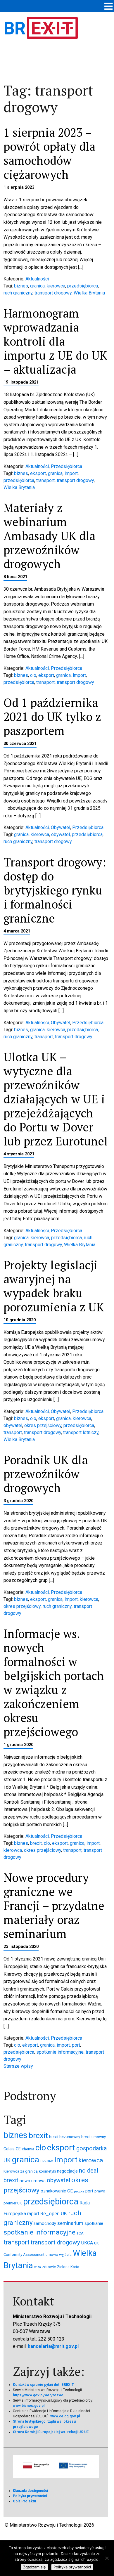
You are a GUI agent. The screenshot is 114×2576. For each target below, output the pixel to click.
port (76, 2045)
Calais (9, 2149)
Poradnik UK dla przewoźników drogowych (46, 1474)
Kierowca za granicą (21, 2171)
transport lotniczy (81, 1432)
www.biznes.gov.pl (29, 2406)
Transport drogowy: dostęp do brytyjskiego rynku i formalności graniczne (55, 890)
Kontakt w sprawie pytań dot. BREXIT (43, 2385)
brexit (36, 1843)
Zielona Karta (68, 2267)
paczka (79, 2191)
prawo (100, 2191)
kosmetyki (47, 2171)
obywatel (61, 834)
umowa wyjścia (59, 2255)
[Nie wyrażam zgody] (107, 2558)
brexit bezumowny (65, 2137)
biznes (21, 286)
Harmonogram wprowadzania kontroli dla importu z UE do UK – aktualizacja (55, 341)
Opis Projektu (24, 2501)
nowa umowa (33, 2181)
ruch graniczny (18, 293)
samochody (45, 2223)
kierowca (56, 286)
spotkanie (94, 2223)
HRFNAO (47, 2161)
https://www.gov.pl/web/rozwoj (39, 2395)
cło (33, 675)
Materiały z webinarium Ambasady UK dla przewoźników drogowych (49, 536)
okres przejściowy (43, 1425)
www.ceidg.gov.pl (65, 2416)
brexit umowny (94, 2137)
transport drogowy (53, 293)
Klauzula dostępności (30, 2491)
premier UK (13, 2203)
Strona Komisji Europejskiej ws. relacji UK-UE (51, 2432)
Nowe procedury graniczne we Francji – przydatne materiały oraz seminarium (54, 1905)
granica (37, 286)
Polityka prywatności (30, 2496)
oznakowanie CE (57, 2191)
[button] (108, 7)
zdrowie (49, 2267)
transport (45, 480)
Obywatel (61, 827)
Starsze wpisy (18, 2066)
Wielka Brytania (89, 293)
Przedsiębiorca (66, 466)
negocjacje (67, 2171)
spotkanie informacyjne (60, 2052)
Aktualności (37, 279)
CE (18, 2149)
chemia (28, 2149)
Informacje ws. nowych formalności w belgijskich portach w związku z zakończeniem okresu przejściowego (54, 1683)
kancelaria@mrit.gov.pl (53, 2346)
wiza (38, 2267)
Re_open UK (54, 2213)
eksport (38, 473)
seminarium (70, 2223)
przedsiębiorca (83, 286)
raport (33, 2214)
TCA (80, 2233)
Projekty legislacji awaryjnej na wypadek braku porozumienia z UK (54, 1286)
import (71, 473)
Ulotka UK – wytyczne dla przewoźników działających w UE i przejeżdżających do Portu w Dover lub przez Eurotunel (56, 1099)
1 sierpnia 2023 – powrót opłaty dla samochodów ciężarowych (49, 153)
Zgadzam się (34, 2567)
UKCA (87, 2243)
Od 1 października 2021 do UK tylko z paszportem (52, 716)
